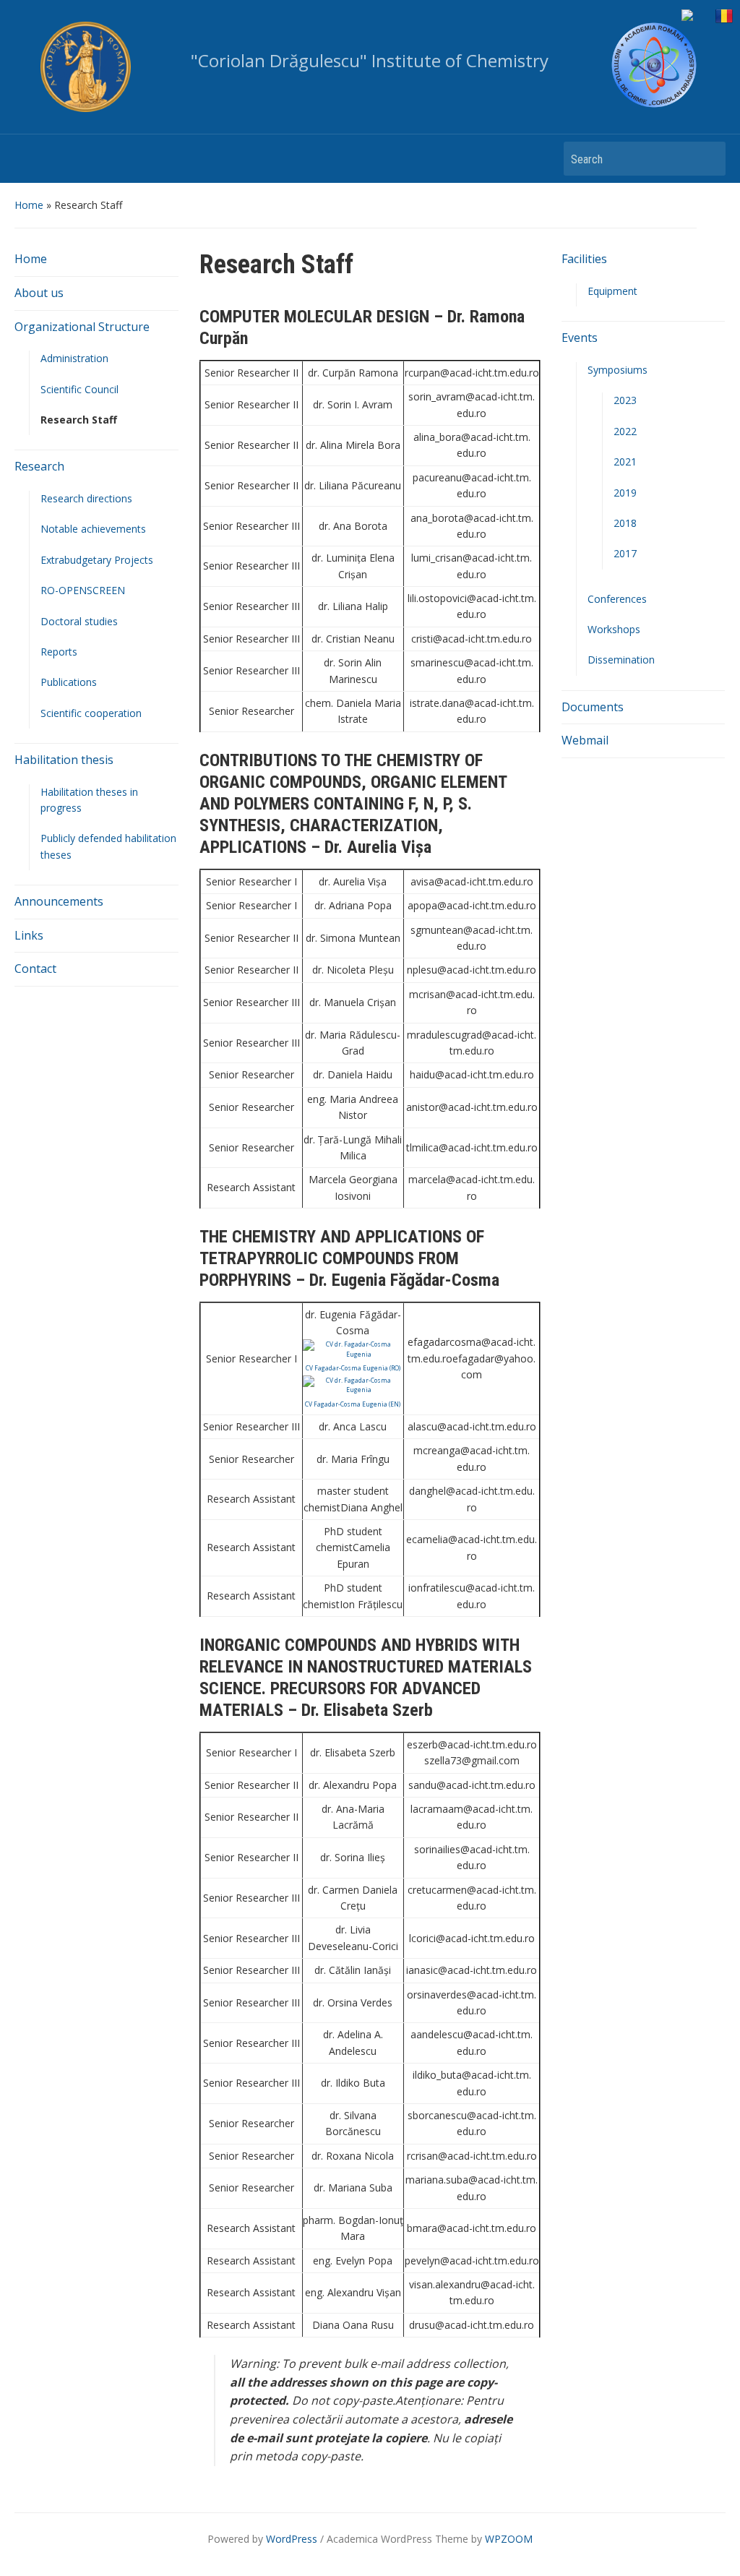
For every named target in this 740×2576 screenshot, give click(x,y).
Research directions (86, 498)
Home (29, 205)
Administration (74, 358)
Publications (69, 682)
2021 (625, 461)
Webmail (585, 740)
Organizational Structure (82, 327)
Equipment (612, 291)
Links (29, 935)
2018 (625, 523)
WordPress (292, 2539)
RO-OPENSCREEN (83, 590)
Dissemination (621, 660)
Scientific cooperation (91, 713)
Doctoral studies (79, 621)
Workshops (614, 629)
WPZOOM (509, 2539)
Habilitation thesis (64, 760)
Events (580, 338)
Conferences (617, 599)
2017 (625, 553)
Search (707, 159)
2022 (625, 431)
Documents (593, 707)
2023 (625, 400)
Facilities (584, 259)
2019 (625, 493)
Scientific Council (79, 389)
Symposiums (618, 370)
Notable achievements (93, 529)
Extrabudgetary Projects (97, 560)
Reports (59, 652)
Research (39, 466)
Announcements (59, 901)
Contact (35, 969)
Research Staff (79, 420)
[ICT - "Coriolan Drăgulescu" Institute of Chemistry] (654, 65)
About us (39, 293)
